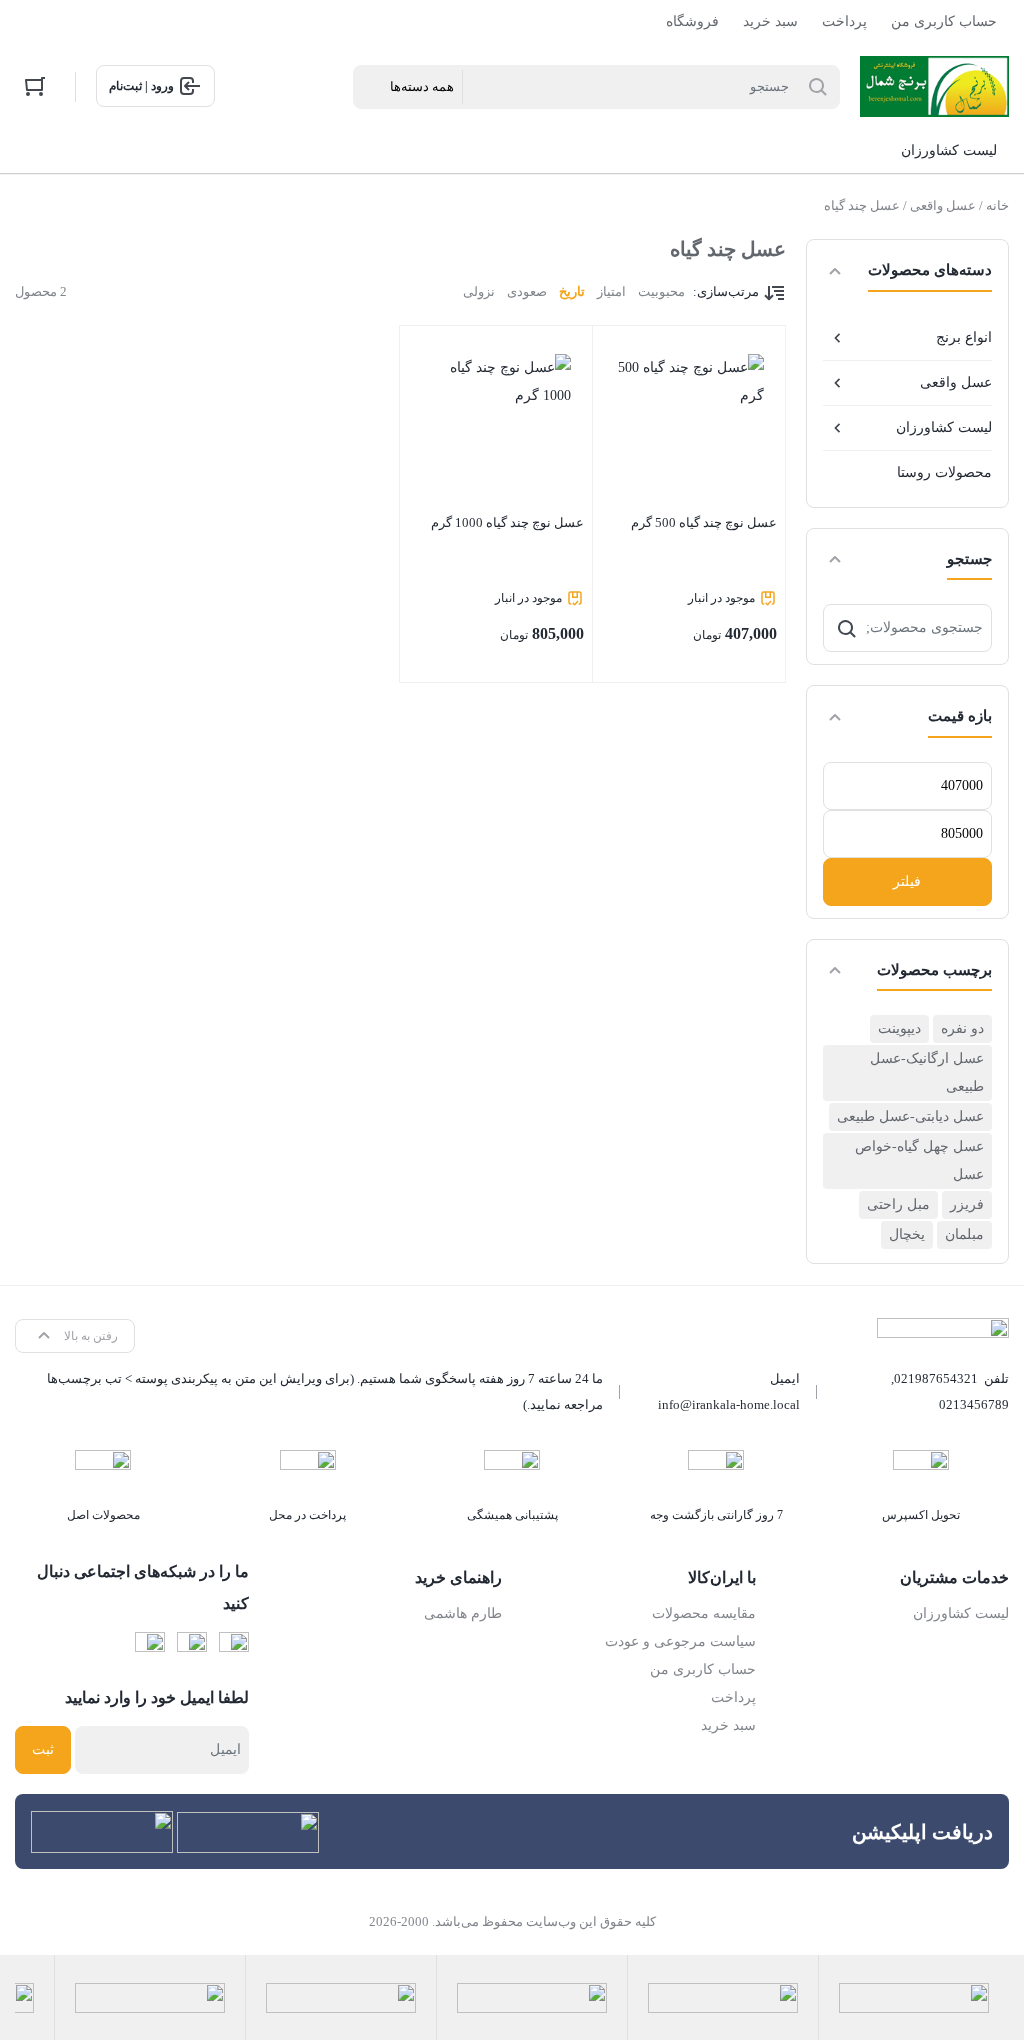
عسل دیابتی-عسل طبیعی (910, 1116)
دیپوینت (899, 1028)
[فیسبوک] (234, 1647)
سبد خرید (770, 21)
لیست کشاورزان (944, 427)
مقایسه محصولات (704, 1613)
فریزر (967, 1204)
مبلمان (964, 1234)
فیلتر (907, 881)
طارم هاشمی (463, 1613)
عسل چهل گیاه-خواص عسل (919, 1160)
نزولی (479, 291)
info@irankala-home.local (729, 1404)
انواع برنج (964, 337)
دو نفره (962, 1028)
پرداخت (844, 21)
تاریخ (572, 291)
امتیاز (611, 291)
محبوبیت (661, 291)
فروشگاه (692, 21)
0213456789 (974, 1404)
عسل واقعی (943, 205)
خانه (997, 205)
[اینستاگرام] (192, 1647)
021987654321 (936, 1378)
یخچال (907, 1234)
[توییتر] (150, 1647)
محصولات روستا (944, 472)
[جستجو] (847, 628)
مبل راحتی (898, 1204)
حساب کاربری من (944, 21)
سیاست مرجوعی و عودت (680, 1641)
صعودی (527, 291)
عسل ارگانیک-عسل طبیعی (927, 1072)
